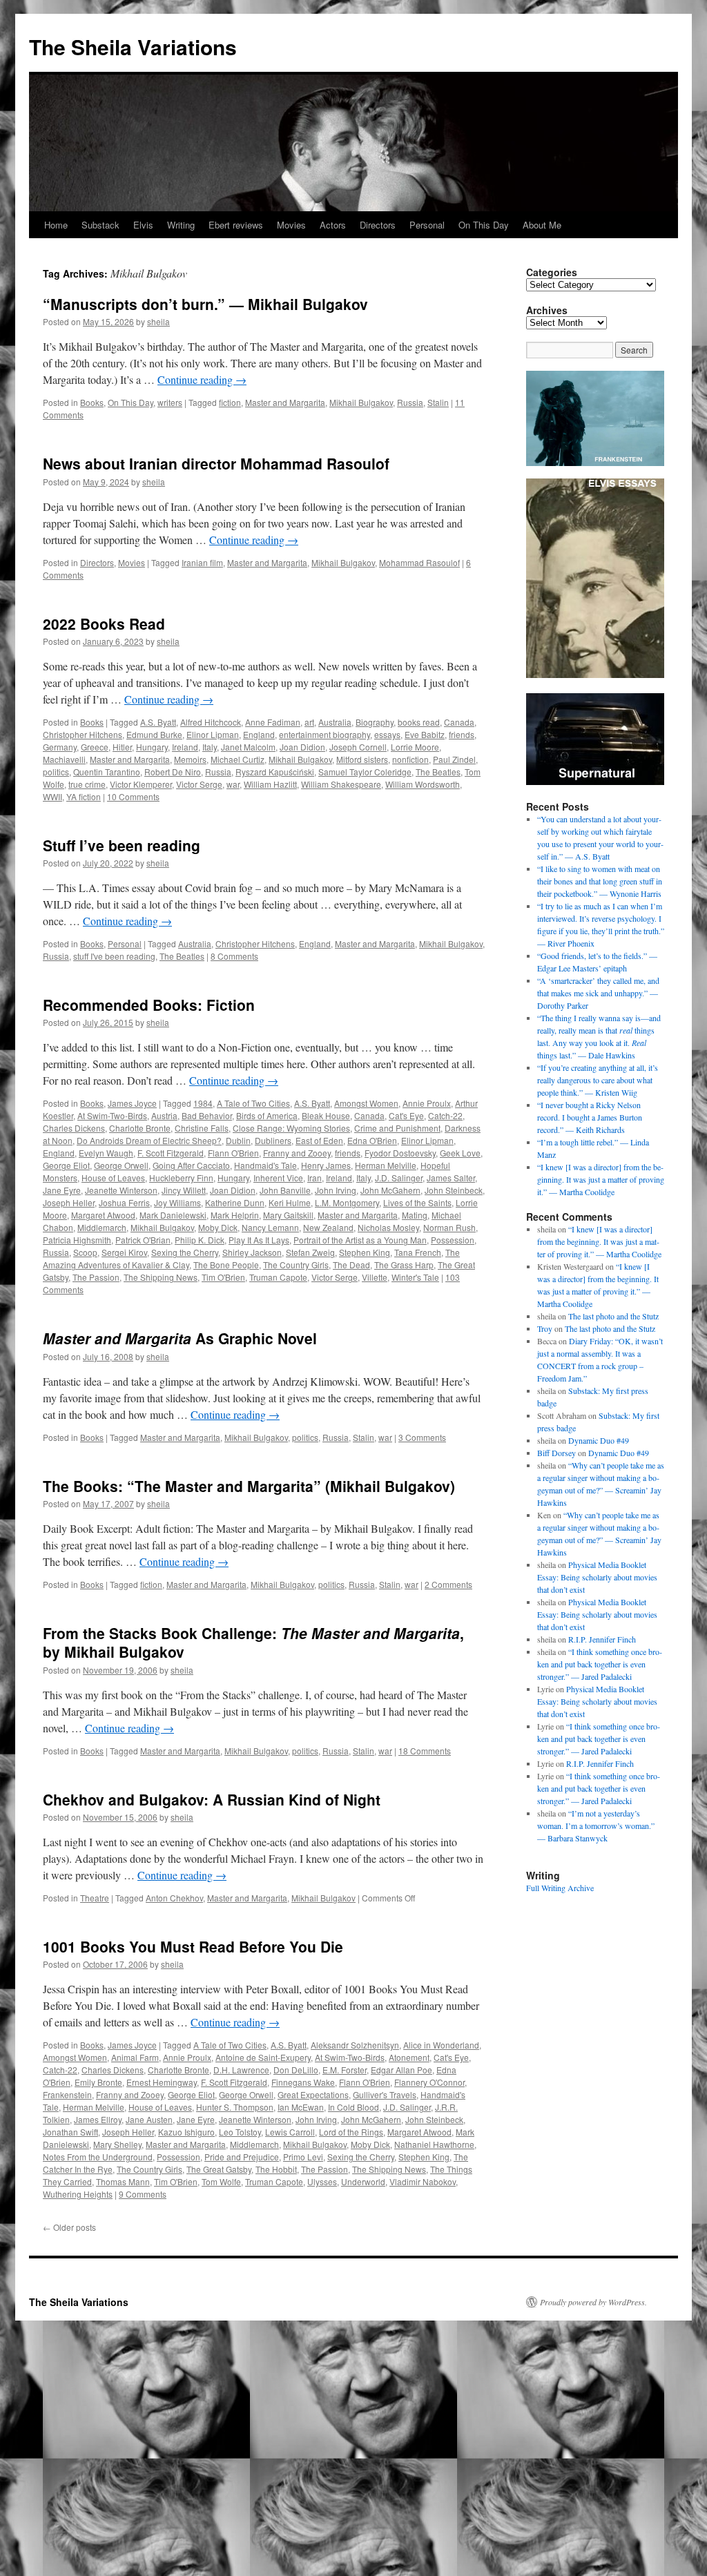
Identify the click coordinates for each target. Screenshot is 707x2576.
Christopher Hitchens (83, 734)
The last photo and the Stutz (613, 1316)
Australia (335, 722)
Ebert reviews (236, 225)
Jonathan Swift (70, 2132)
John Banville (285, 1190)
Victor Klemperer (141, 784)
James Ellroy (98, 2119)
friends (462, 734)
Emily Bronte (98, 2082)
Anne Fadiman (273, 722)
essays (387, 734)
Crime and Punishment (397, 1128)
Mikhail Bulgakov (361, 402)
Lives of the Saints (417, 1202)
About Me (542, 225)
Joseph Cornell (358, 747)
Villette (375, 1277)
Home (56, 225)
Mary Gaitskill (288, 1215)
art (309, 722)
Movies (291, 225)
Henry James (326, 1165)
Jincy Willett (184, 1190)
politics (56, 772)
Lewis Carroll (290, 2132)
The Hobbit (276, 2169)
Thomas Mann (123, 2181)
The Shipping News (161, 1277)
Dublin (238, 1140)
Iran (314, 1178)
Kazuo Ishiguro (186, 2132)
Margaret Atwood (103, 1215)
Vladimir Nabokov (423, 2181)
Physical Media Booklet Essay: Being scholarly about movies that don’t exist (597, 1577)
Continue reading (202, 379)
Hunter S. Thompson (235, 2107)
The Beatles (438, 772)
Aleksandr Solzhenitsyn (355, 2045)
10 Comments (133, 796)
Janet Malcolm (248, 747)
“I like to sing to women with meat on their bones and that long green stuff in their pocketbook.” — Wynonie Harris (600, 881)
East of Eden (319, 1140)
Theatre (95, 1898)
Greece (95, 747)
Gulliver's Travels (385, 2094)
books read (419, 722)
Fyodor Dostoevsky (400, 1153)
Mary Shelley (117, 2144)
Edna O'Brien (372, 1140)
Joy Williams (177, 1202)
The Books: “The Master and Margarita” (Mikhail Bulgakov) (249, 1486)
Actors (333, 225)
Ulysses (322, 2181)
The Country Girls (296, 1265)
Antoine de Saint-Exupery (263, 2057)
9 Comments (143, 2194)
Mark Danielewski (173, 1215)
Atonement (409, 2057)
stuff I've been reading (114, 956)
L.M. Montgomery (347, 1202)
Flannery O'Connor (429, 2082)
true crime (87, 784)
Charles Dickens (74, 1128)
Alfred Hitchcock (211, 722)
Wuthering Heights (78, 2194)
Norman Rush (449, 1227)
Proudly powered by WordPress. (593, 2302)
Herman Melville (386, 1165)
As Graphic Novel (180, 1338)
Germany (60, 747)
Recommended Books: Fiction (149, 1005)
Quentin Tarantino (107, 772)
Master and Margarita (285, 402)
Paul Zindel (454, 759)
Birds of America (267, 1115)
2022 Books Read (104, 623)
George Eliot (66, 1165)
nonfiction (410, 759)
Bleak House (326, 1115)
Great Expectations (313, 2094)
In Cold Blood (353, 2107)
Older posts (69, 2227)
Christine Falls (202, 1128)
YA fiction (84, 796)
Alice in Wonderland (441, 2045)
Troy (545, 1328)
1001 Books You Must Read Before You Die (193, 1946)
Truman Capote (278, 1277)
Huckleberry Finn (181, 1178)
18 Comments (425, 1751)
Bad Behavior (207, 1115)
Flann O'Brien (233, 1153)
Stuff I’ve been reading (122, 845)
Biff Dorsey (556, 1453)
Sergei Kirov (124, 1252)
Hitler (122, 747)
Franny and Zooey (297, 1153)
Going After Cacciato (191, 1165)
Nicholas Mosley (388, 1227)
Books (92, 402)
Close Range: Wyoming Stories (291, 1128)
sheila (158, 321)
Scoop (85, 1252)
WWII (52, 796)
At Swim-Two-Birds (112, 1115)
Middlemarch (102, 1227)
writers (170, 402)
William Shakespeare (341, 784)
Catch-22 (445, 1115)
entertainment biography (325, 734)
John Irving (336, 1190)
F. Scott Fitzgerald (171, 1153)
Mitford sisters (362, 759)
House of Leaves (113, 1178)
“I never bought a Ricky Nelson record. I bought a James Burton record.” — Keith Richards (590, 1117)
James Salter (451, 1178)
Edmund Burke (154, 734)
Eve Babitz (425, 734)
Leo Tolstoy (240, 2132)
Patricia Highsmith (77, 1240)
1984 (203, 1103)
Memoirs (190, 759)
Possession (453, 1240)
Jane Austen (149, 2119)
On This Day (484, 225)
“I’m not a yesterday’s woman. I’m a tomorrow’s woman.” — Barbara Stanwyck (596, 1826)
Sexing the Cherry (185, 1252)
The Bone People (226, 1265)
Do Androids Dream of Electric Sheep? (149, 1140)
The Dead (351, 1265)
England (259, 734)
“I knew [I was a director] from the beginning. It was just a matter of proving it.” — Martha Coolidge (601, 1179)
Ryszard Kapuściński (275, 772)
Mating (415, 1215)
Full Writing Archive (560, 1888)
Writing (181, 225)
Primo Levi (303, 2157)
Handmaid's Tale (265, 1165)
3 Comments (422, 1437)
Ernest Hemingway (162, 2082)
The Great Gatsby (219, 2169)
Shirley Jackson (252, 1252)
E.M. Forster (345, 2070)
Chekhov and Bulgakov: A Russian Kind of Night (212, 1799)
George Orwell (121, 1165)
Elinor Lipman (213, 734)
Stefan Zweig (310, 1252)
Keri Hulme (290, 1202)
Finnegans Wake (303, 2082)
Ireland (185, 747)
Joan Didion (302, 747)
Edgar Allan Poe (401, 2070)
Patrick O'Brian (143, 1240)
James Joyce (132, 1103)
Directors (378, 225)
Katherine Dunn (235, 1202)
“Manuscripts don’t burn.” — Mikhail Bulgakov (205, 304)
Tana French (418, 1252)
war (233, 784)
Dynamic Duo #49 (599, 1440)
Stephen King (365, 1252)
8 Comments (234, 956)
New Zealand (328, 1227)
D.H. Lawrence (241, 2070)
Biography (375, 722)
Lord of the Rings (351, 2132)
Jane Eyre (62, 1190)
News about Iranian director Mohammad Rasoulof (216, 463)
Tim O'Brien (223, 1277)
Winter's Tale (415, 1277)
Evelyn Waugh (106, 1153)
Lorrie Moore (415, 747)
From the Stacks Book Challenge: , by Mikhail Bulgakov (253, 1642)
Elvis (143, 225)
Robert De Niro (173, 772)
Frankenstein (67, 2094)
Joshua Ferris (124, 1202)
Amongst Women (366, 1103)
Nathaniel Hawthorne (434, 2144)
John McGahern (390, 1190)
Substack (100, 225)
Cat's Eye (406, 1115)
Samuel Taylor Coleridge (365, 772)
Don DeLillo (296, 2070)
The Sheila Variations (133, 47)
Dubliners (273, 1140)
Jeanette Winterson (121, 1190)
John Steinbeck (454, 1190)
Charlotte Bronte (140, 1128)
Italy (210, 747)
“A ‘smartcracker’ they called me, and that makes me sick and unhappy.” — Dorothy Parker (598, 993)
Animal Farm (135, 2057)
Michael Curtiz (238, 759)
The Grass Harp (404, 1265)
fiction (230, 402)
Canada (459, 722)
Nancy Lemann (270, 1227)
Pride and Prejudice (242, 2157)
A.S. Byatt (158, 722)
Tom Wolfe (221, 2181)
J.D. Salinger (399, 1178)
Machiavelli (64, 759)
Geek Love (460, 1153)
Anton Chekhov (174, 1898)
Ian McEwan (301, 2107)
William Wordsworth (423, 784)
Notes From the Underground (98, 2157)
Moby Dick (218, 1227)
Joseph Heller (69, 1202)
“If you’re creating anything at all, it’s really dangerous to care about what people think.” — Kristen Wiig (598, 1080)
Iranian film (202, 562)
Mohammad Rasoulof (419, 562)
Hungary (152, 747)
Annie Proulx (427, 1103)
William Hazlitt (270, 784)
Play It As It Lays (259, 1240)
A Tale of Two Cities (253, 1103)
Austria (164, 1115)
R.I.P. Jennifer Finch (602, 1639)
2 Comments (448, 1584)
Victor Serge (199, 784)
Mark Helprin (235, 1215)
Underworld (363, 2181)
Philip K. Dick (200, 1240)
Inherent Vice (278, 1178)
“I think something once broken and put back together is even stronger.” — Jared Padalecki (600, 1664)
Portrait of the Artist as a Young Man (360, 1240)
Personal (427, 225)
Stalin (438, 402)
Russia (410, 402)
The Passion (96, 1277)
